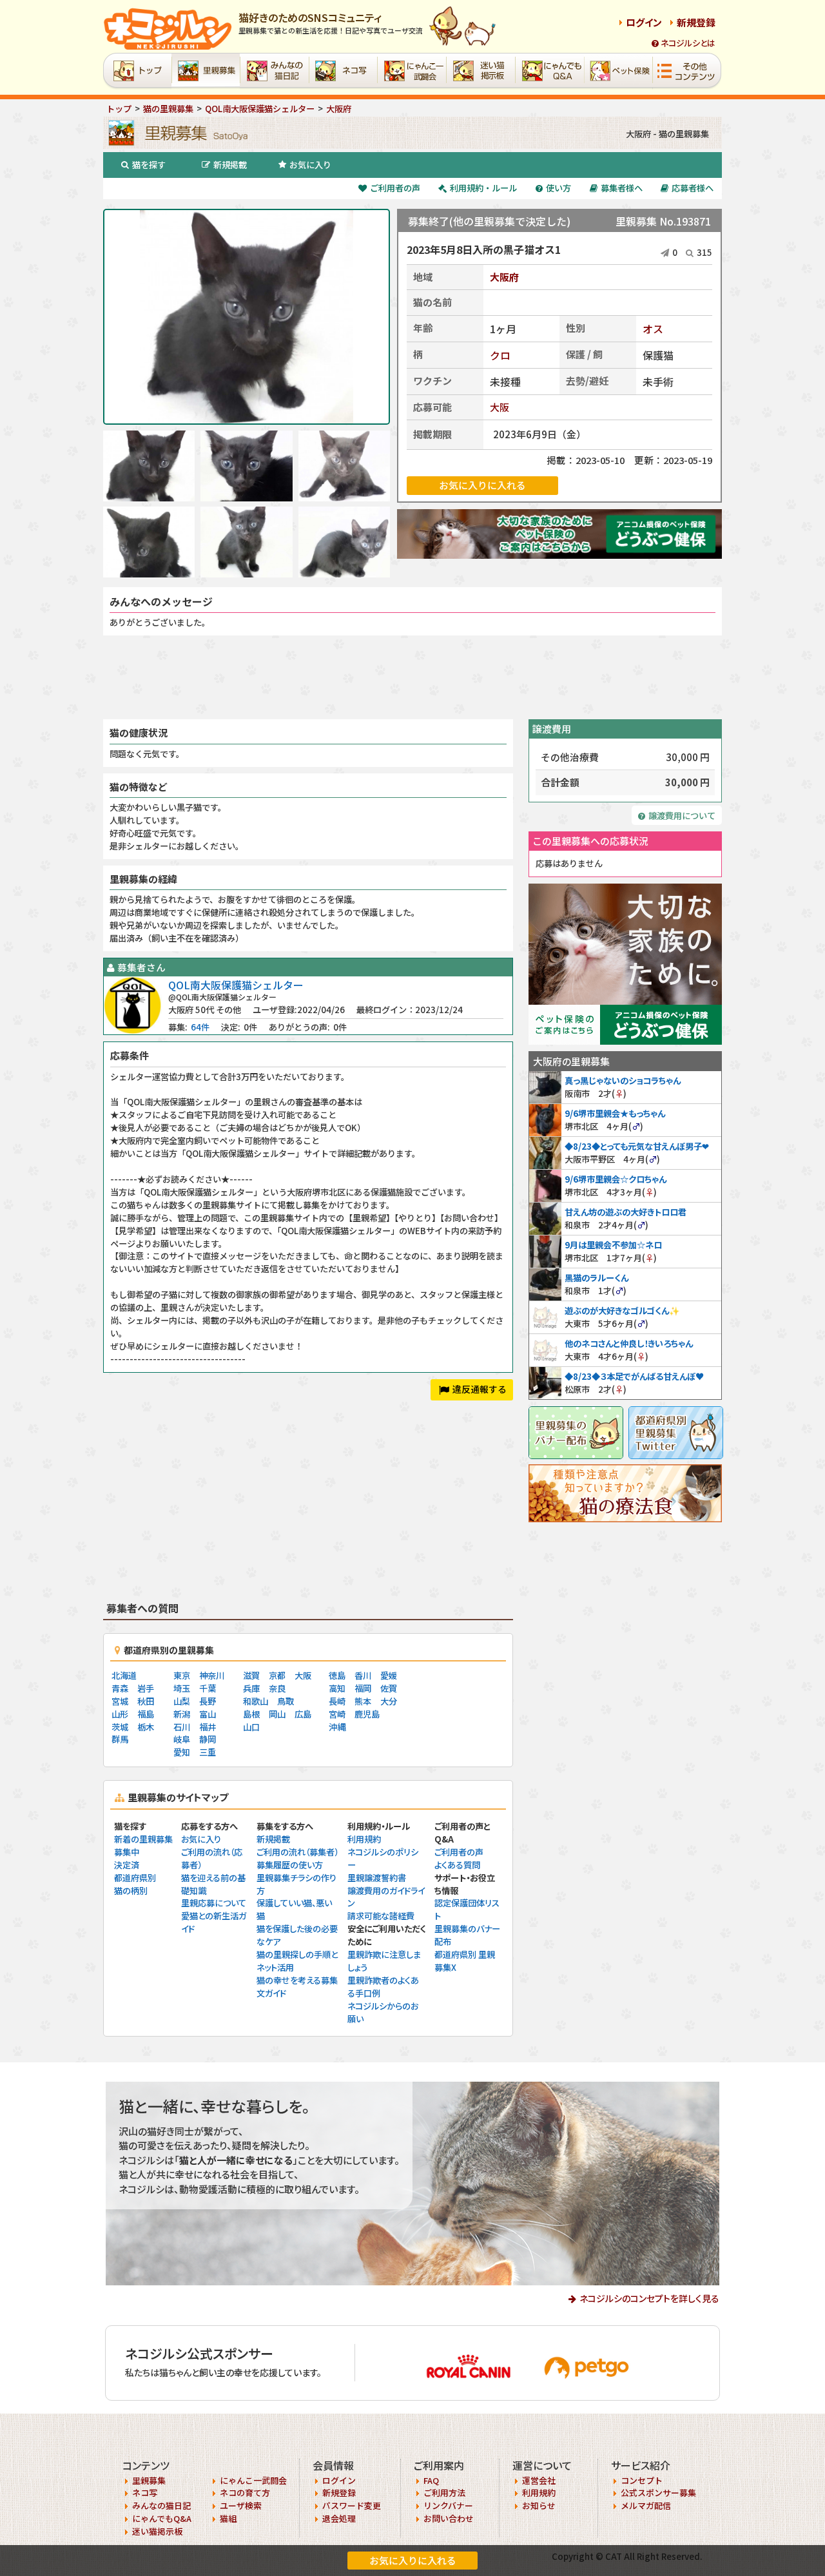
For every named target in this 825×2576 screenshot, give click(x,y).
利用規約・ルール (483, 188)
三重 (208, 1752)
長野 (208, 1701)
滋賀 (251, 1675)
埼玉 (182, 1688)
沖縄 (337, 1727)
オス (653, 329)
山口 (251, 1727)
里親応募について (214, 1903)
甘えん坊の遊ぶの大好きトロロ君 (626, 1212)
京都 (277, 1675)
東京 (182, 1675)
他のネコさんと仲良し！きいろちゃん (629, 1343)
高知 (337, 1688)
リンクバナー (448, 2505)
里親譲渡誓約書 (377, 1878)
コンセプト (642, 2480)
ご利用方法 (444, 2493)
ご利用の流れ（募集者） (297, 1852)
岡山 (277, 1714)
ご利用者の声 (395, 188)
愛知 (182, 1752)
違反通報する (480, 1389)
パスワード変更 (352, 2505)
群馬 (120, 1739)
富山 (208, 1714)
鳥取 (286, 1701)
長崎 (337, 1701)
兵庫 (251, 1688)
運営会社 (539, 2480)
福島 (146, 1714)
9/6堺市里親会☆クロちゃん (616, 1179)
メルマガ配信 (646, 2505)
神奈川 (212, 1675)
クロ (500, 355)
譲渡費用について (682, 816)
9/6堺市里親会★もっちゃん (615, 1113)
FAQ (431, 2480)
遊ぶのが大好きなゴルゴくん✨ (622, 1311)
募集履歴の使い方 (290, 1865)
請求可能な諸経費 (381, 1916)
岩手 (146, 1688)
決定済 (127, 1865)
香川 (363, 1675)
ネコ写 (145, 2493)
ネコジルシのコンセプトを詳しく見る (649, 2298)
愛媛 (389, 1675)
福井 (208, 1727)
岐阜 (182, 1739)
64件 (200, 1027)
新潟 (182, 1714)
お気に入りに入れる (413, 2560)
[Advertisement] (412, 677)
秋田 (146, 1701)
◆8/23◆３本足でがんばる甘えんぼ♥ (634, 1376)
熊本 (363, 1701)
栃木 (146, 1727)
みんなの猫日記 (161, 2505)
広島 (303, 1714)
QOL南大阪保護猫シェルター (236, 985)
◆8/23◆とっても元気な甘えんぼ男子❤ (637, 1146)
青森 (120, 1688)
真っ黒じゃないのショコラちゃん (623, 1080)
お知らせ (539, 2505)
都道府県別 (135, 1878)
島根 (251, 1714)
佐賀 (389, 1688)
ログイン (644, 22)
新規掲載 (230, 165)
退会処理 (339, 2518)
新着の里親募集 (143, 1839)
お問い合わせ (449, 2518)
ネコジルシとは (688, 43)
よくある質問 (457, 1865)
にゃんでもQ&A (162, 2518)
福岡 (363, 1688)
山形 (120, 1714)
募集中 (127, 1852)
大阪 (500, 407)
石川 (182, 1727)
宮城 (120, 1701)
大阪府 (504, 277)
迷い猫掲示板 (157, 2531)
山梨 (182, 1701)
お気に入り (310, 165)
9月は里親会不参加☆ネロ (613, 1245)
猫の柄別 (131, 1891)
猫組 (228, 2518)
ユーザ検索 (241, 2505)
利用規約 (364, 1839)
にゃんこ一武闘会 (253, 2480)
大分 (389, 1701)
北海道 (124, 1675)
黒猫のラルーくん (597, 1278)
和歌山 (256, 1701)
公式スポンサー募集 (658, 2493)
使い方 (558, 188)
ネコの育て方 (245, 2493)
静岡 (208, 1739)
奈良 (277, 1688)
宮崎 (337, 1714)
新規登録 (696, 22)
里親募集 (149, 2480)
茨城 (120, 1727)
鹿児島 (367, 1714)
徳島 (337, 1675)
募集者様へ (622, 188)
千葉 (208, 1688)
